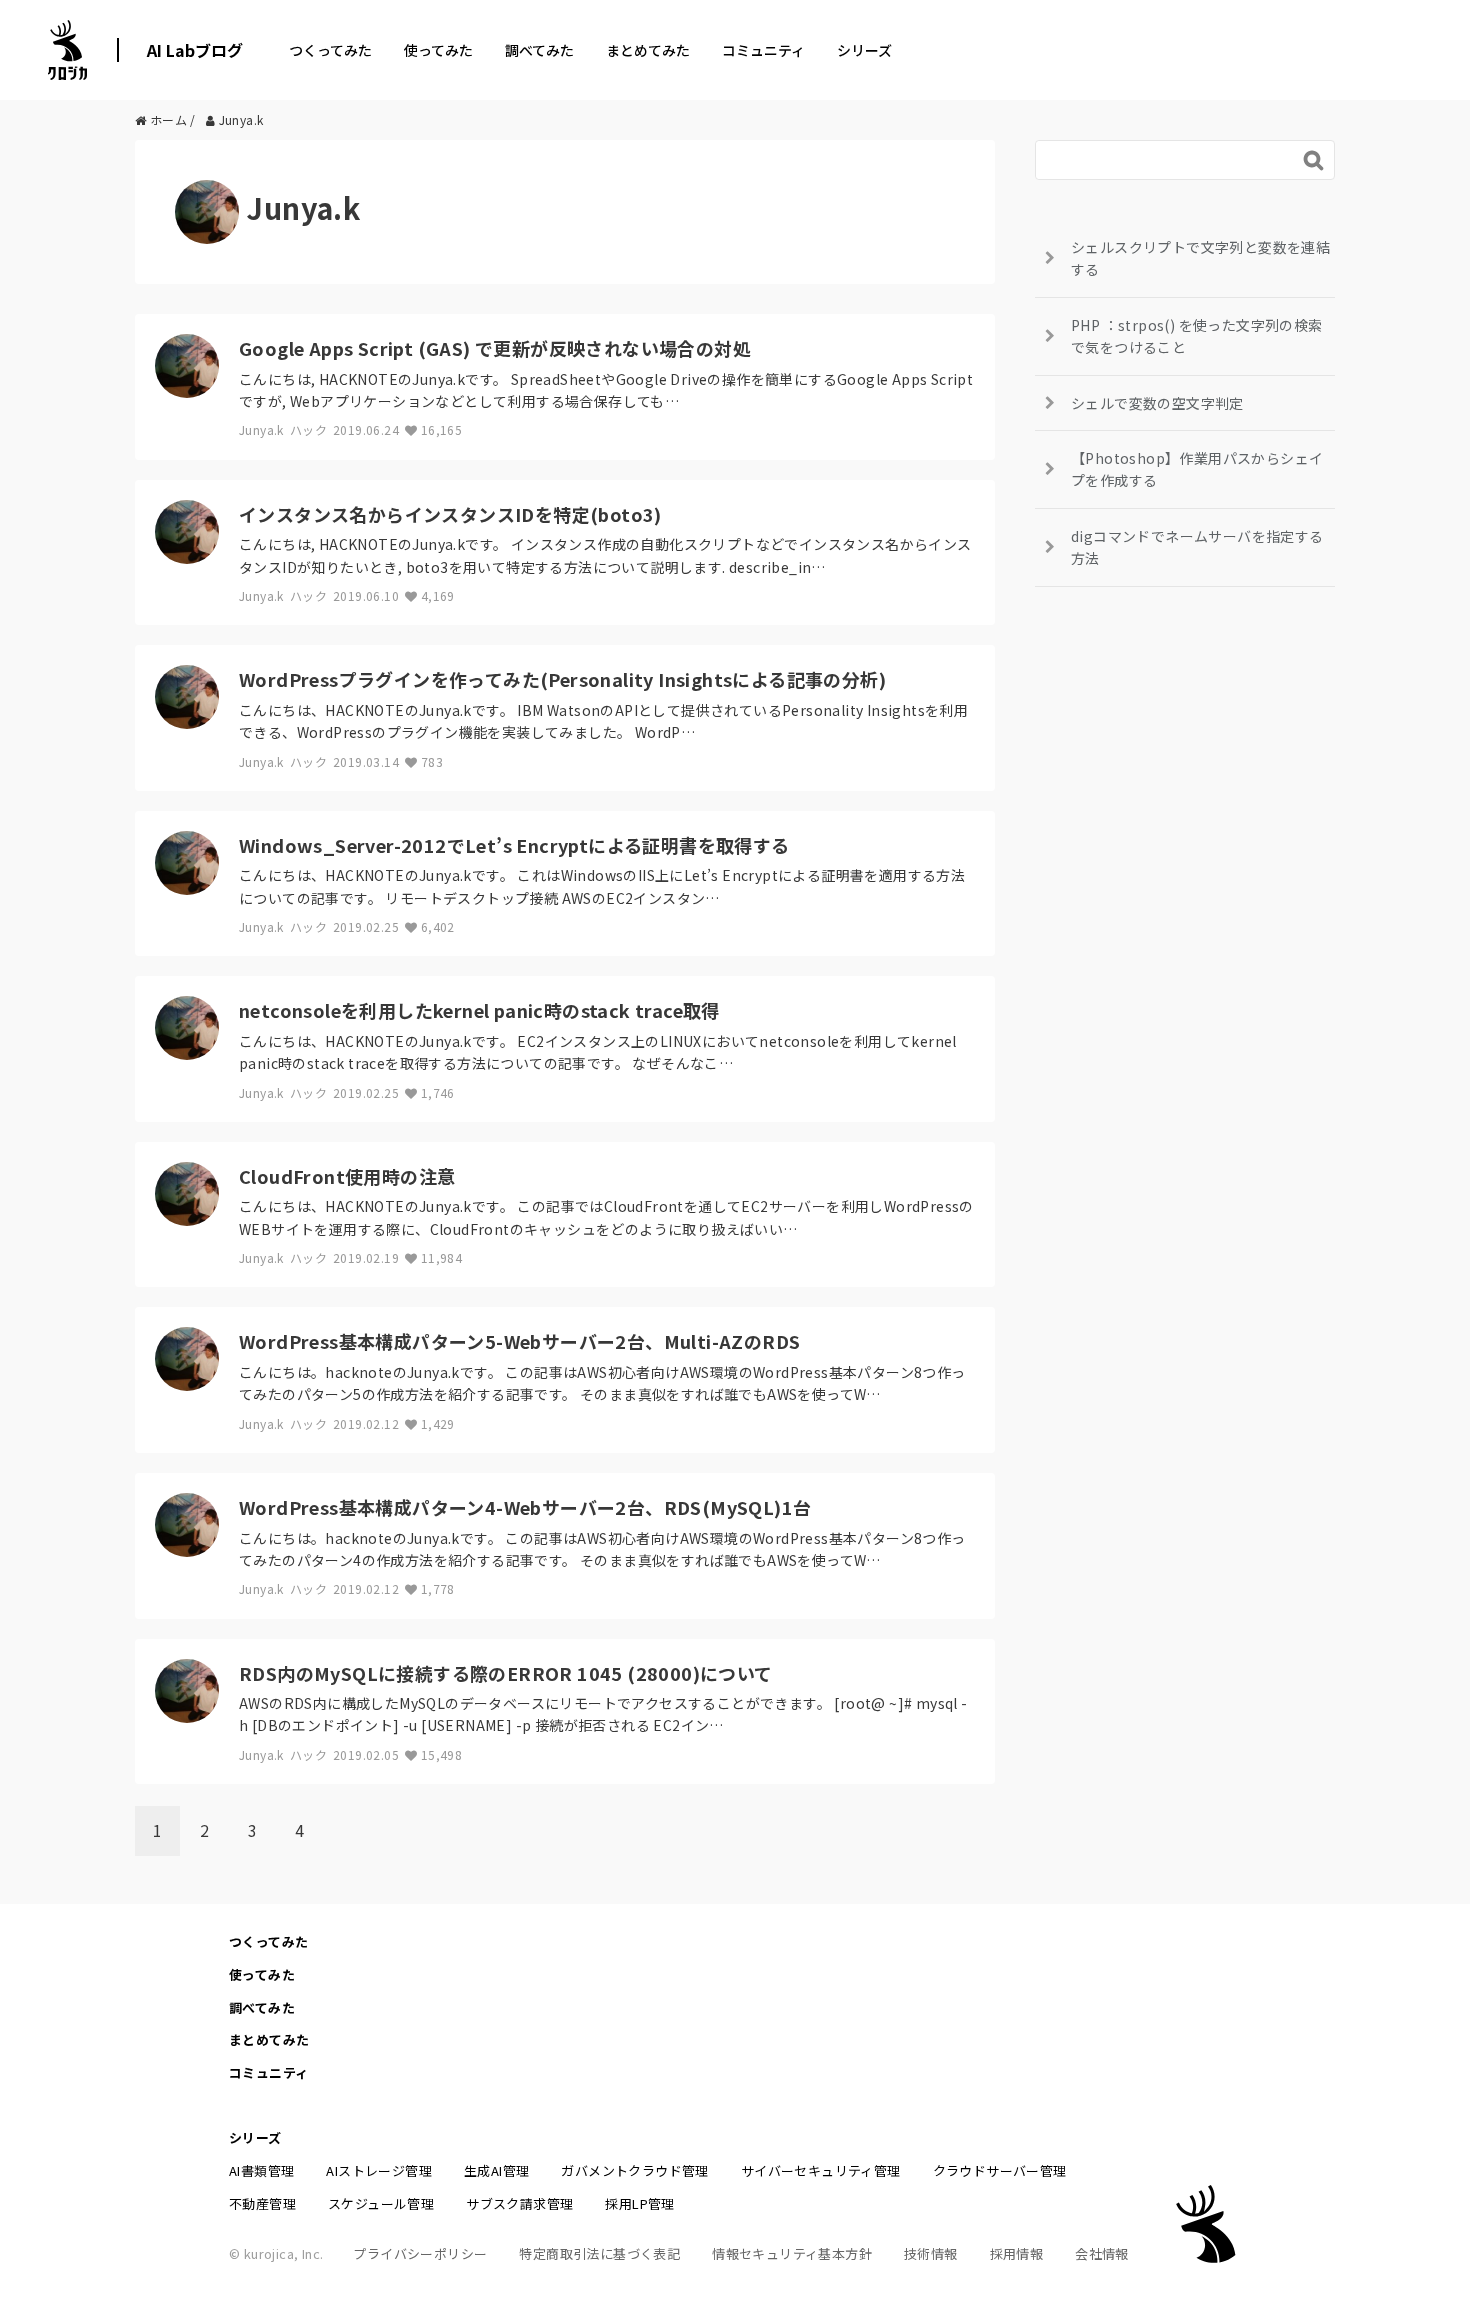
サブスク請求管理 (519, 2203)
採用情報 (1017, 2253)
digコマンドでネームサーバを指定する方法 (1197, 547)
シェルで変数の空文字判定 (1157, 403)
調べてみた (539, 50)
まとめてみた (648, 50)
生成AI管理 (496, 2170)
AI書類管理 (261, 2170)
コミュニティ (763, 50)
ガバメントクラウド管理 (634, 2170)
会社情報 (1102, 2253)
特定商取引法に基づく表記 (599, 2253)
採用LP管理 (639, 2203)
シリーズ (864, 50)
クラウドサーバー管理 (1000, 2170)
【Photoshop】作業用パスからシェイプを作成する (1197, 469)
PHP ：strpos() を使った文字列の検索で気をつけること (1197, 336)
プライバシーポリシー (420, 2253)
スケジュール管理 (381, 2203)
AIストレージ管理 (379, 2170)
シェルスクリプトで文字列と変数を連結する (1200, 258)
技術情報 (931, 2253)
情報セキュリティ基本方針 (792, 2253)
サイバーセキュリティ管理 (821, 2170)
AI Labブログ (195, 50)
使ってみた (438, 50)
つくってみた (330, 50)
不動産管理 (262, 2203)
